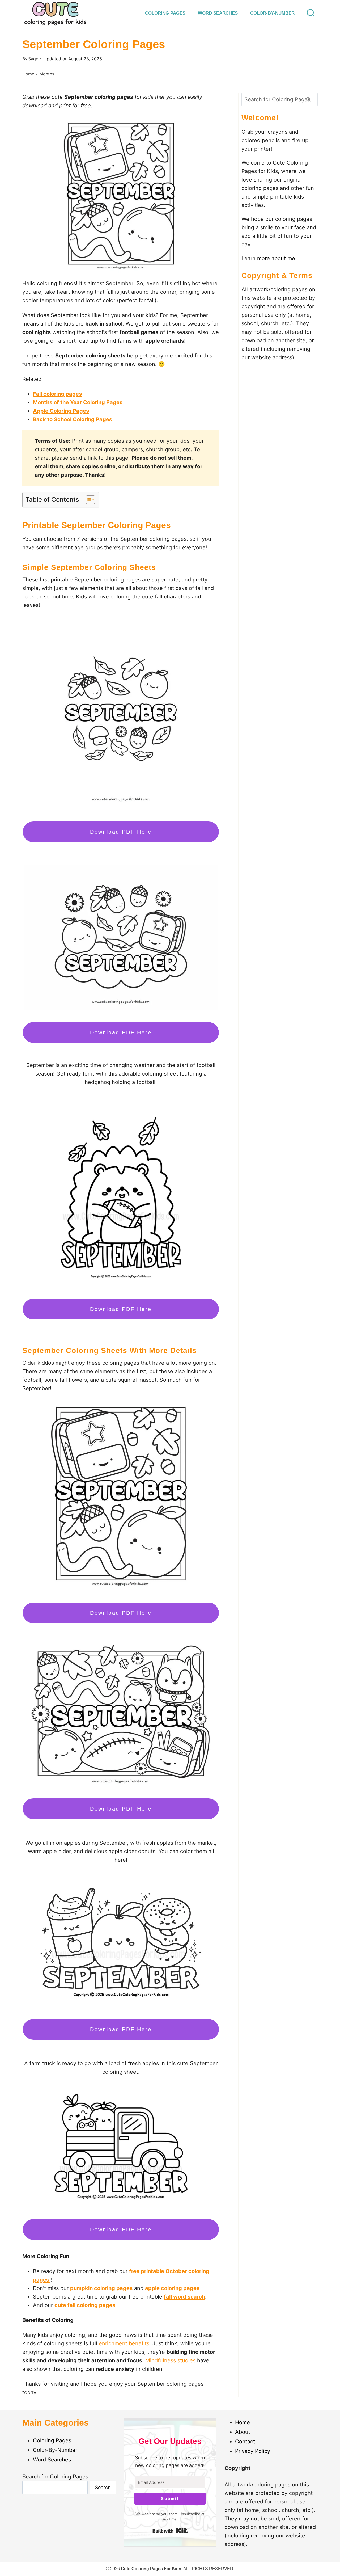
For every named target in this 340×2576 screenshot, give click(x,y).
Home (28, 74)
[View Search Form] (311, 13)
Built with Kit (170, 2531)
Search (103, 2487)
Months (47, 74)
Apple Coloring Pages (61, 411)
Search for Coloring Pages (55, 2477)
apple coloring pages (172, 2288)
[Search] (308, 99)
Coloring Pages (165, 13)
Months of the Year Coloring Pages (78, 402)
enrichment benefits (124, 2343)
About (243, 2432)
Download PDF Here (121, 832)
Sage (33, 59)
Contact (245, 2442)
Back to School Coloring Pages (73, 419)
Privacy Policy (253, 2451)
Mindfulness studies (170, 2360)
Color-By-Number (272, 13)
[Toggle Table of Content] (88, 500)
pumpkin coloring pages (101, 2288)
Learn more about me (268, 258)
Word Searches (218, 13)
